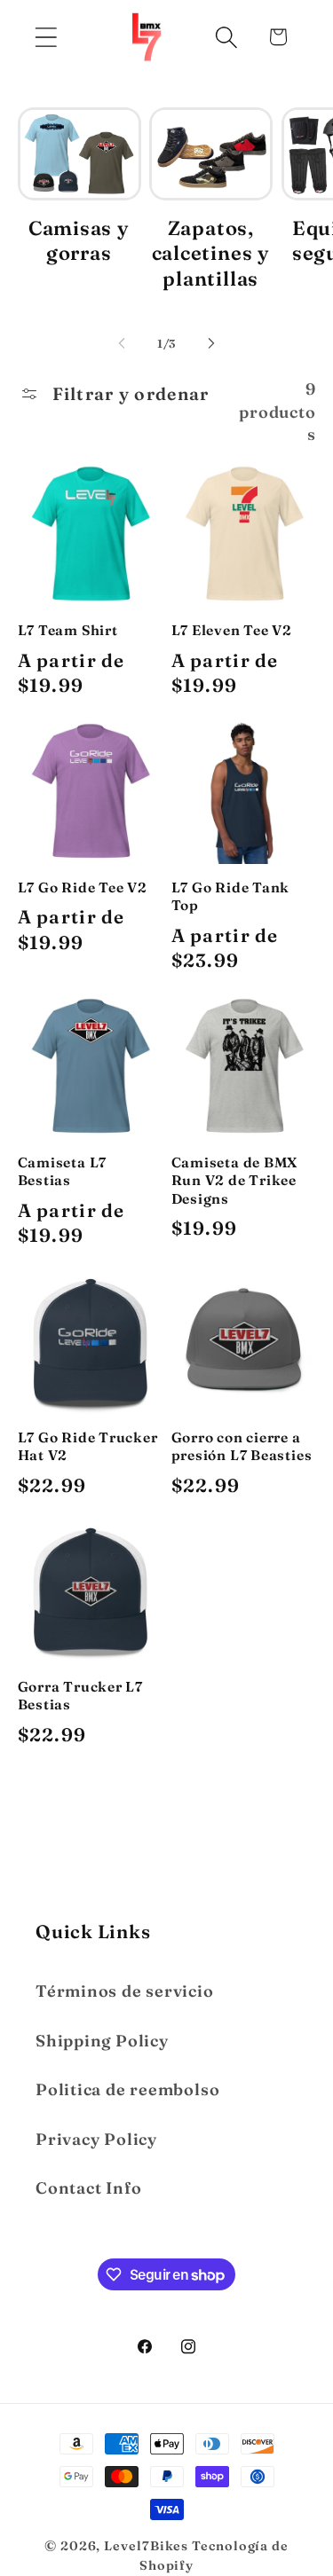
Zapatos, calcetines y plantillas (211, 253)
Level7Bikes (146, 2546)
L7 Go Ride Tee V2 (83, 887)
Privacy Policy (96, 2139)
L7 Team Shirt (68, 630)
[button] (46, 37)
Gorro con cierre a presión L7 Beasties (242, 1446)
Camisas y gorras (79, 241)
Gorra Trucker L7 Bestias (80, 1696)
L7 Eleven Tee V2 (232, 630)
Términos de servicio (125, 1991)
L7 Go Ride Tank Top (231, 896)
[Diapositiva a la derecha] (211, 343)
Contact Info (88, 2188)
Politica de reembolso (127, 2089)
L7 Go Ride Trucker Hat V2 (88, 1446)
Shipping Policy (102, 2041)
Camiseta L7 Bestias (63, 1171)
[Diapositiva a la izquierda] (122, 343)
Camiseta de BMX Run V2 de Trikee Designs (235, 1181)
